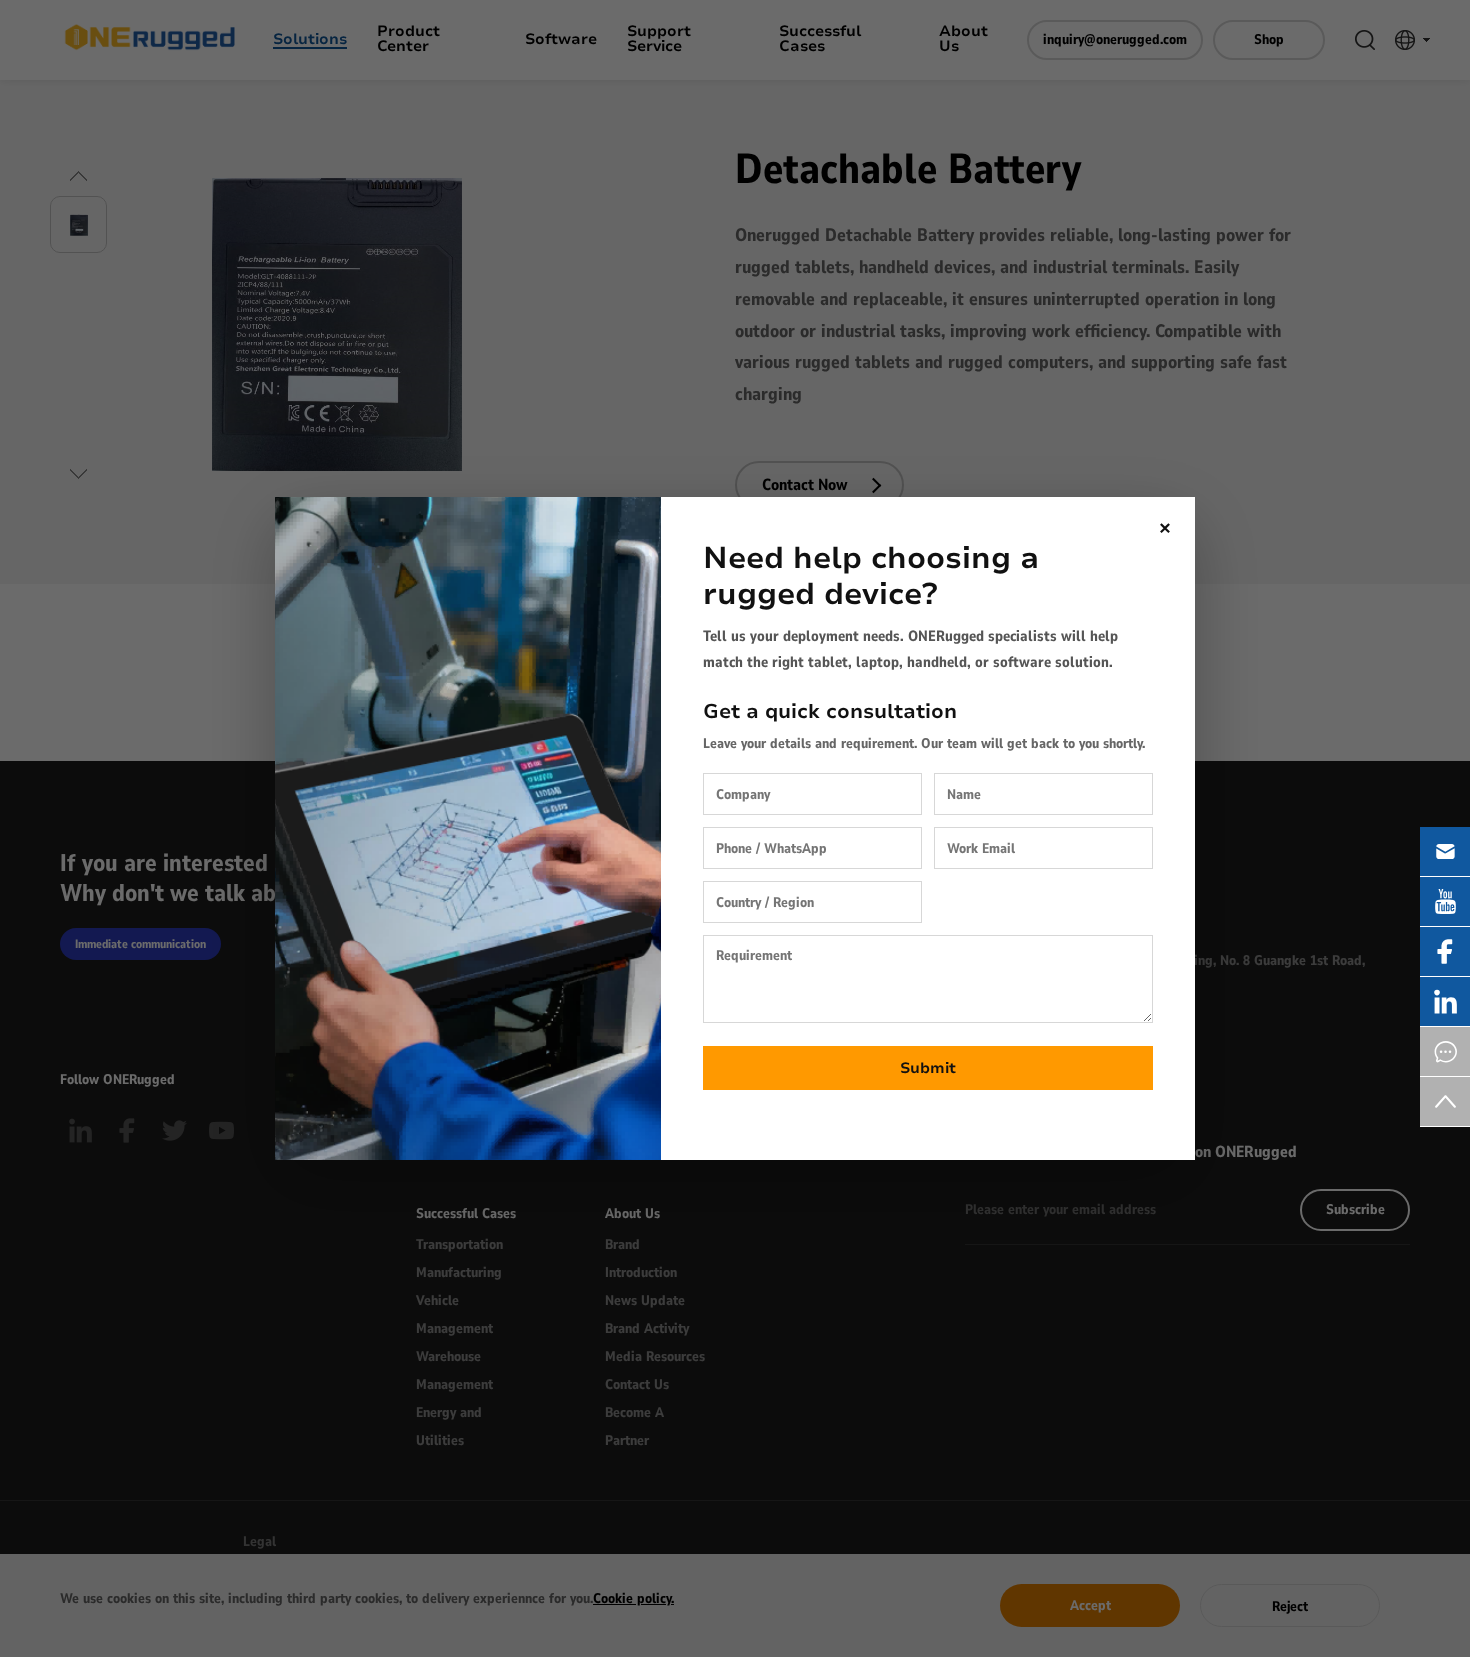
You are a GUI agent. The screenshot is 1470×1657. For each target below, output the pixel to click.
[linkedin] (1445, 1001)
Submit (928, 1068)
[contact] (1445, 1051)
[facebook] (1445, 951)
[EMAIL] (1445, 851)
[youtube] (1445, 901)
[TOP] (1445, 1101)
